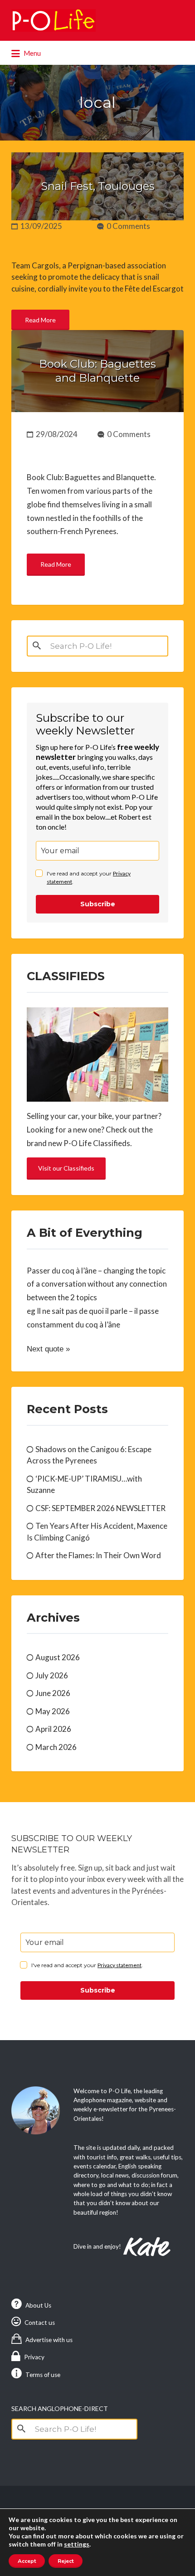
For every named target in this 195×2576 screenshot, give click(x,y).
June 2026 (53, 1693)
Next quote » (48, 1349)
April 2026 (53, 1729)
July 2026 (52, 1675)
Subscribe (98, 904)
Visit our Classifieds (66, 1168)
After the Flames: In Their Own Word (98, 1555)
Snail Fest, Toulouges (98, 186)
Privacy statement (119, 1965)
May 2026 (53, 1711)
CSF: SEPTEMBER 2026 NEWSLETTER (100, 1508)
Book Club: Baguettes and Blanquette (97, 371)
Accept (27, 2561)
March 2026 (56, 1747)
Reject (66, 2561)
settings (77, 2544)
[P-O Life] (54, 20)
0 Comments (128, 226)
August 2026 (58, 1657)
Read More (40, 320)
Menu (32, 53)
